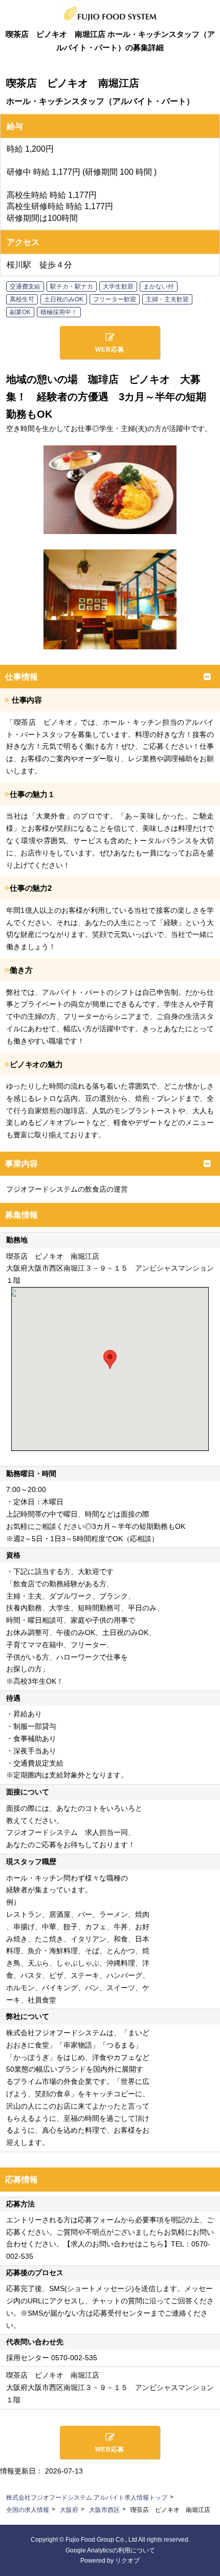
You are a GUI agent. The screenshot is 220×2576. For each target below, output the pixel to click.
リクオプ (127, 2561)
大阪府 (69, 2510)
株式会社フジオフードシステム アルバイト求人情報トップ (87, 2498)
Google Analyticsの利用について (110, 2550)
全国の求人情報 (28, 2510)
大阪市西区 (104, 2510)
